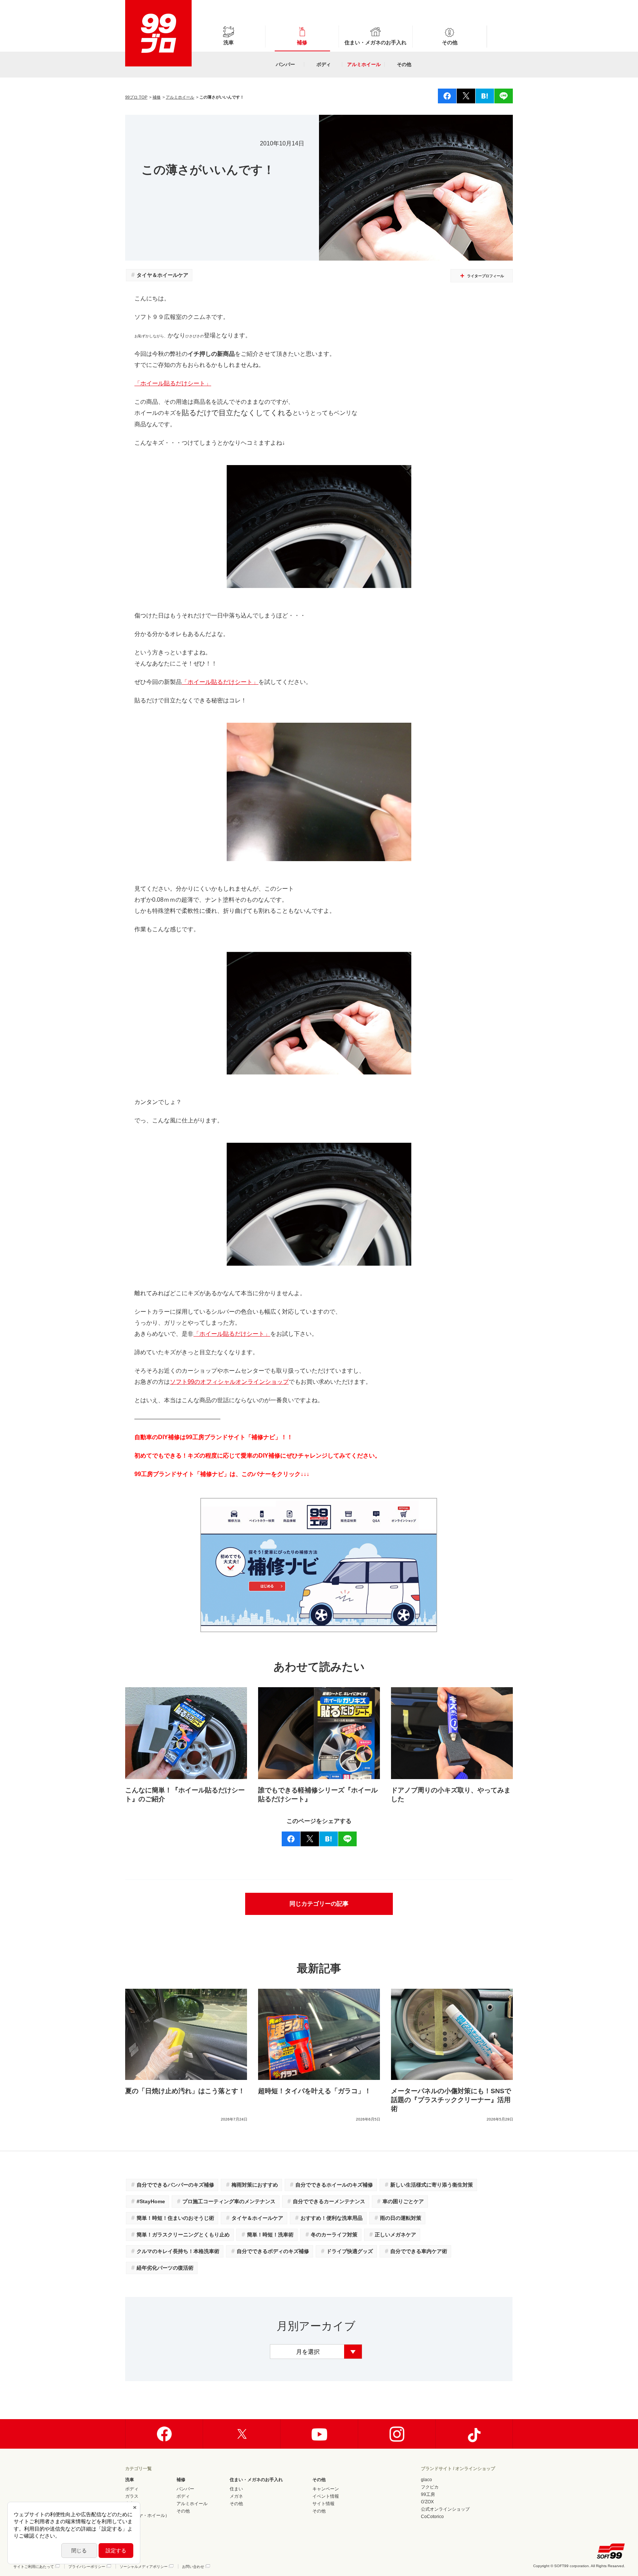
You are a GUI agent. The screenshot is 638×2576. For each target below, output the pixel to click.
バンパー (285, 64)
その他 (450, 42)
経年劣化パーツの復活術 (162, 2268)
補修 (302, 42)
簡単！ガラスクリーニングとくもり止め (180, 2234)
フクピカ (430, 2487)
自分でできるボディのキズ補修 (270, 2251)
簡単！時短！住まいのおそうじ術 (172, 2218)
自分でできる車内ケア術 (415, 2251)
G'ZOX (427, 2502)
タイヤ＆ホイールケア (159, 275)
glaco (426, 2480)
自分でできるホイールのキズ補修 (331, 2185)
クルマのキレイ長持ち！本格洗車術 (175, 2251)
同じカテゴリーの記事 (319, 1904)
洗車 (229, 42)
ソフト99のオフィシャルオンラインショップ (229, 1382)
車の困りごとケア (400, 2201)
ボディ (324, 64)
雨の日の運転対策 (397, 2218)
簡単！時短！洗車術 (267, 2234)
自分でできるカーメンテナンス (326, 2201)
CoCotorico (432, 2517)
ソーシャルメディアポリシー (144, 2567)
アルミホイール (364, 64)
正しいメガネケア (392, 2234)
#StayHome (148, 2201)
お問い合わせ (193, 2567)
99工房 (428, 2494)
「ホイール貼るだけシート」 (173, 383)
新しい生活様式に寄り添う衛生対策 (428, 2185)
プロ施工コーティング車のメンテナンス (226, 2201)
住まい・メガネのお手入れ (375, 42)
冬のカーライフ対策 (331, 2234)
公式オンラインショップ (445, 2509)
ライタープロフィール (486, 276)
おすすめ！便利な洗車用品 (328, 2218)
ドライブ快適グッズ (346, 2251)
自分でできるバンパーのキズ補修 (172, 2185)
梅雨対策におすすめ (251, 2185)
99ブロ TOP (136, 97)
